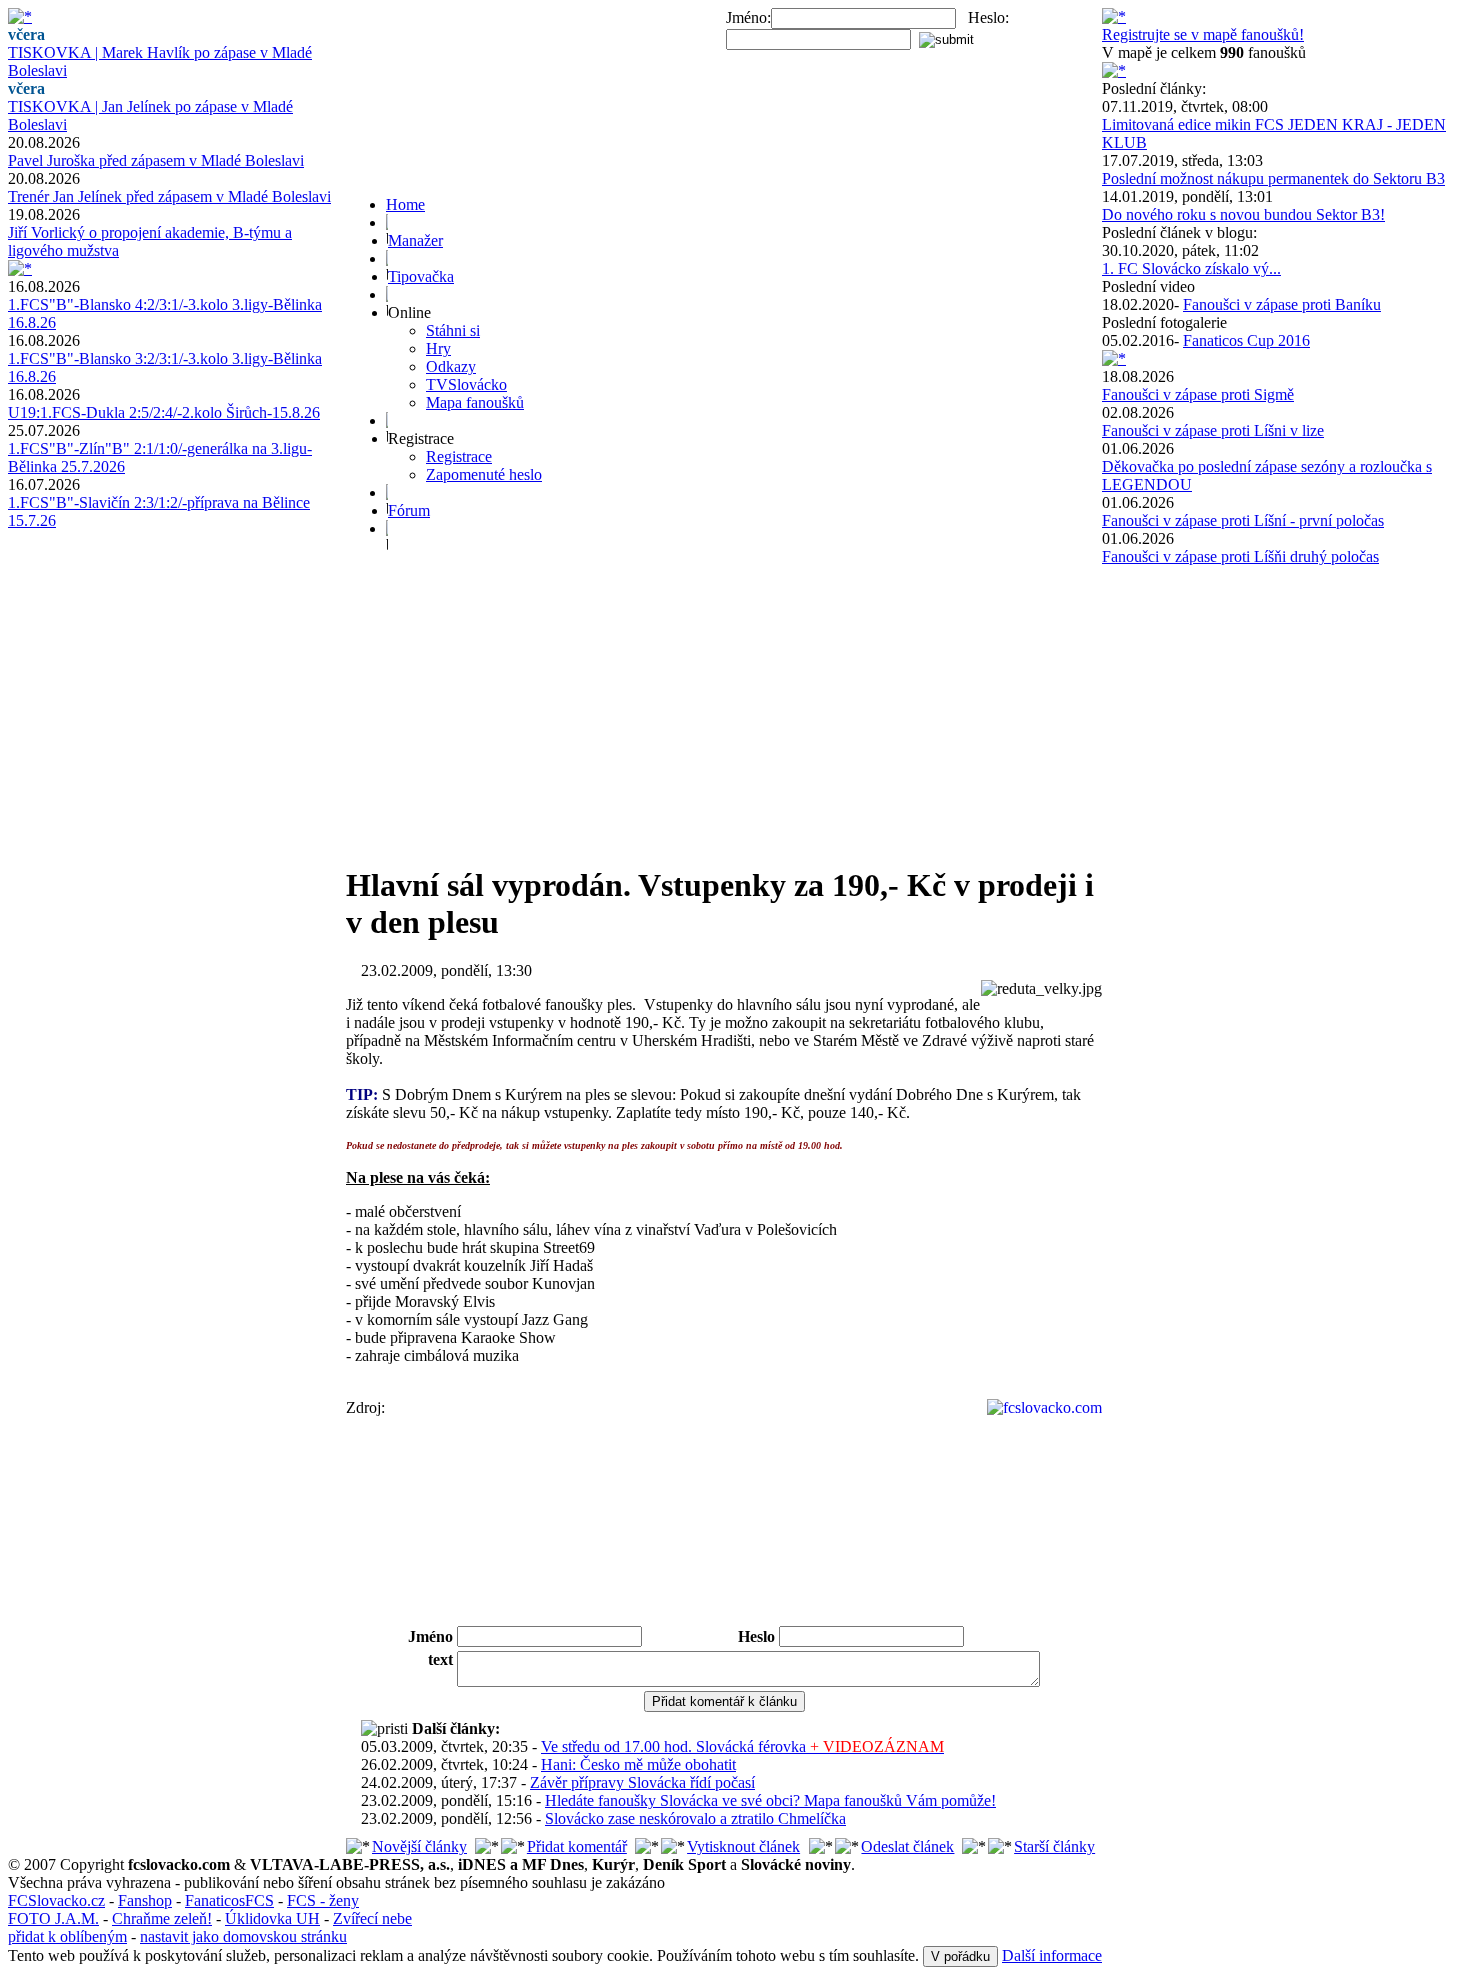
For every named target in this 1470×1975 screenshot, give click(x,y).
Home (405, 204)
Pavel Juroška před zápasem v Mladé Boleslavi (156, 160)
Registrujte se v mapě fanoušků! (1203, 34)
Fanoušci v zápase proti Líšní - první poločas (1243, 520)
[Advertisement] (724, 706)
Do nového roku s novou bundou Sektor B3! (1243, 214)
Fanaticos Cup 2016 (1246, 340)
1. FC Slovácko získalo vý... (1191, 268)
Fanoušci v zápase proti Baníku (1282, 304)
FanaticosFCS (229, 1900)
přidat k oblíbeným (67, 1936)
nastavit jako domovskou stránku (243, 1936)
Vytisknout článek (743, 1846)
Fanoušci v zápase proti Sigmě (1198, 394)
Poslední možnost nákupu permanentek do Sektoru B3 (1273, 178)
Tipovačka (421, 276)
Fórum (409, 510)
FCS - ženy (323, 1900)
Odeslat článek (907, 1846)
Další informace (1052, 1955)
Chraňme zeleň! (162, 1918)
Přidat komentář (577, 1846)
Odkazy (451, 366)
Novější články (419, 1846)
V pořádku (960, 1956)
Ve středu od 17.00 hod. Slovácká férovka (742, 1746)
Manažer (415, 240)
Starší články (1054, 1846)
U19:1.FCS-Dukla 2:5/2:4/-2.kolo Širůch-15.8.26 (164, 412)
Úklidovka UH (272, 1918)
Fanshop (145, 1900)
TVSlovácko (466, 384)
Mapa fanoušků (475, 402)
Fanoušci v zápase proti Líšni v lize (1213, 430)
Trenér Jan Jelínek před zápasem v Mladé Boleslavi (169, 196)
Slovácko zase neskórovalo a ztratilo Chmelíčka (695, 1818)
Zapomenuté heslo (484, 474)
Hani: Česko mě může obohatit (638, 1764)
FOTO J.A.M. (53, 1918)
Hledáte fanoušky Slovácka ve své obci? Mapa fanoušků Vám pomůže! (770, 1800)
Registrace (459, 456)
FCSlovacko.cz (56, 1900)
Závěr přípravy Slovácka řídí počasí (642, 1782)
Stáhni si (453, 330)
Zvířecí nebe (372, 1918)
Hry (438, 348)
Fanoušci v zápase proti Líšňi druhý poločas (1240, 556)
